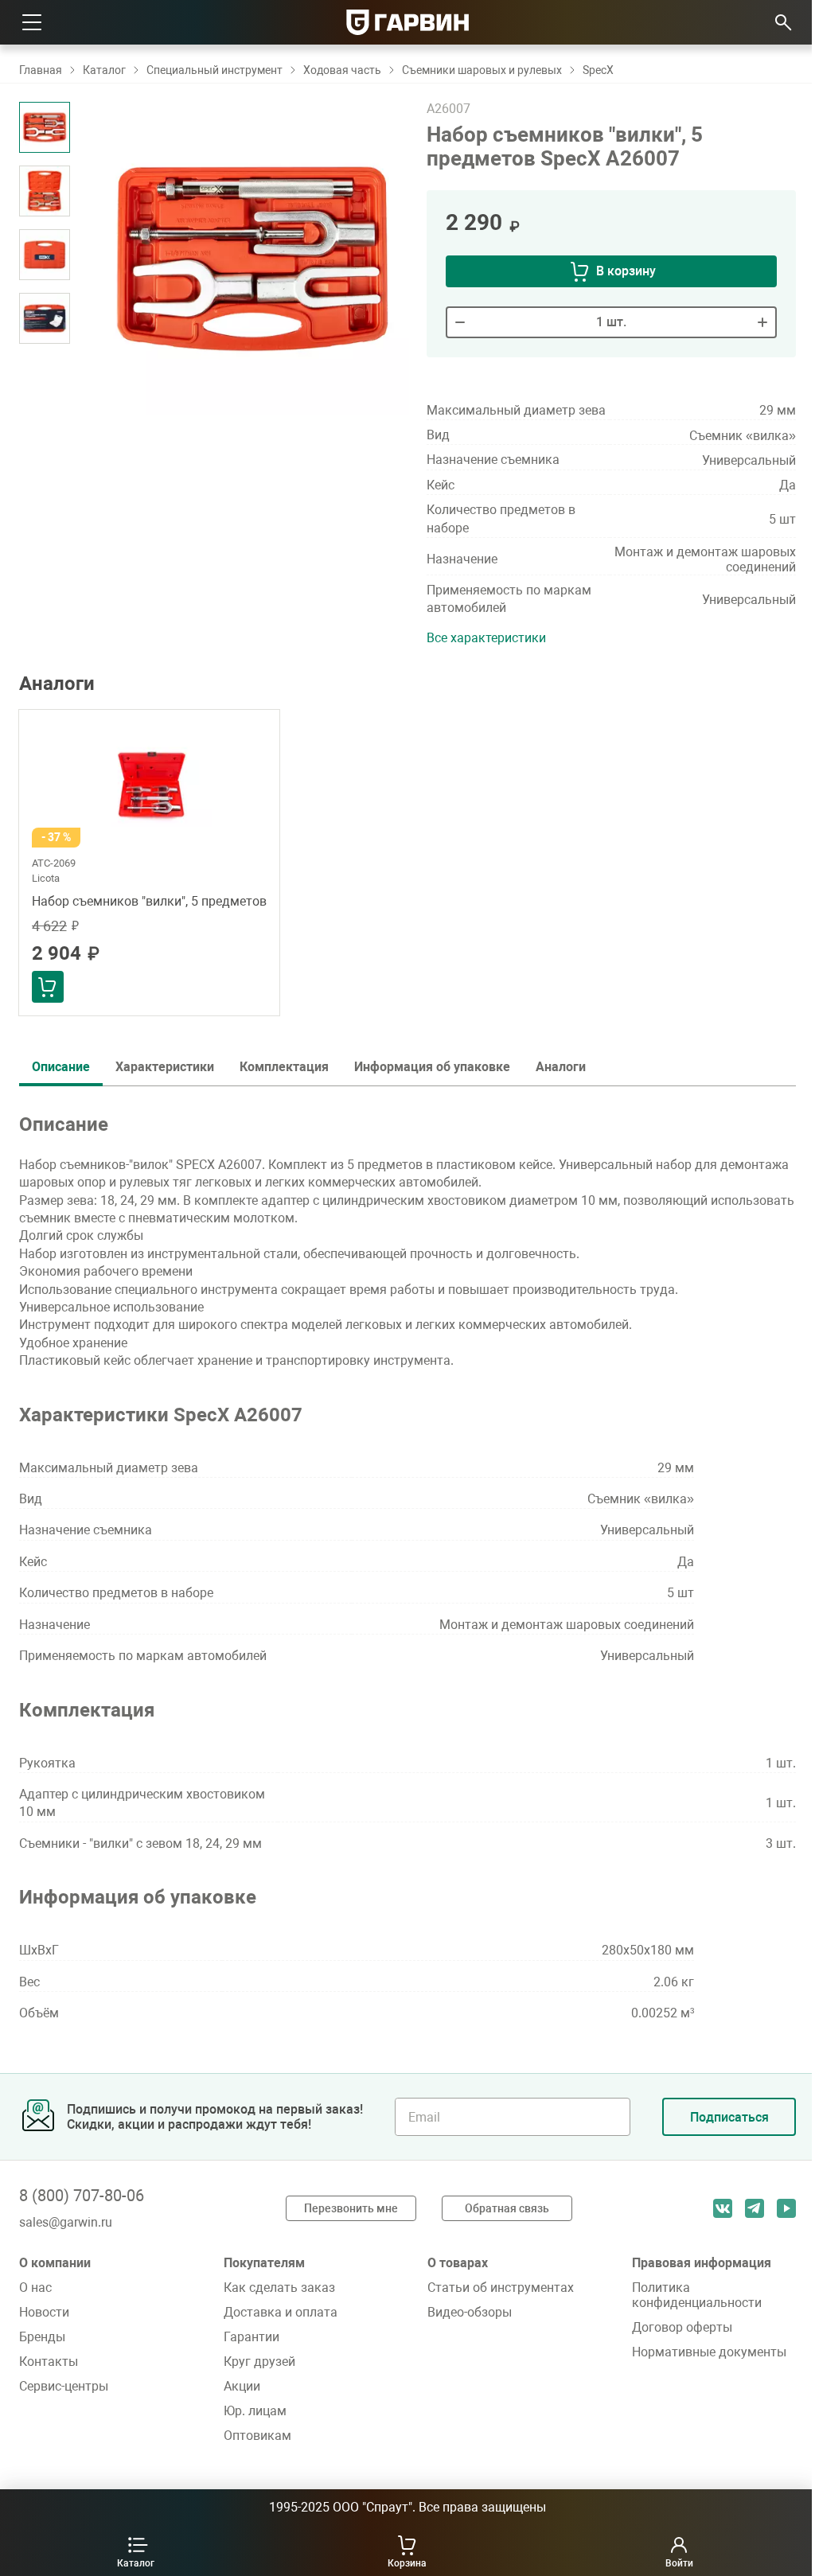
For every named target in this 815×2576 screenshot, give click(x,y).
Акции (242, 2386)
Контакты (49, 2362)
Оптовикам (257, 2436)
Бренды (42, 2337)
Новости (44, 2312)
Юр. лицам (255, 2411)
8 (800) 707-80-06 (82, 2196)
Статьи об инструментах (501, 2288)
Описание (61, 1067)
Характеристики (165, 1067)
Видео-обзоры (470, 2312)
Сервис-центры (64, 2386)
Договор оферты (682, 2327)
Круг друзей (259, 2362)
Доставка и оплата (281, 2312)
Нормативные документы (709, 2352)
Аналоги (561, 1067)
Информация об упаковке (432, 1067)
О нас (35, 2288)
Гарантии (252, 2337)
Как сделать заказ (279, 2288)
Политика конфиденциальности (697, 2295)
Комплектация (284, 1067)
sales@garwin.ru (66, 2222)
